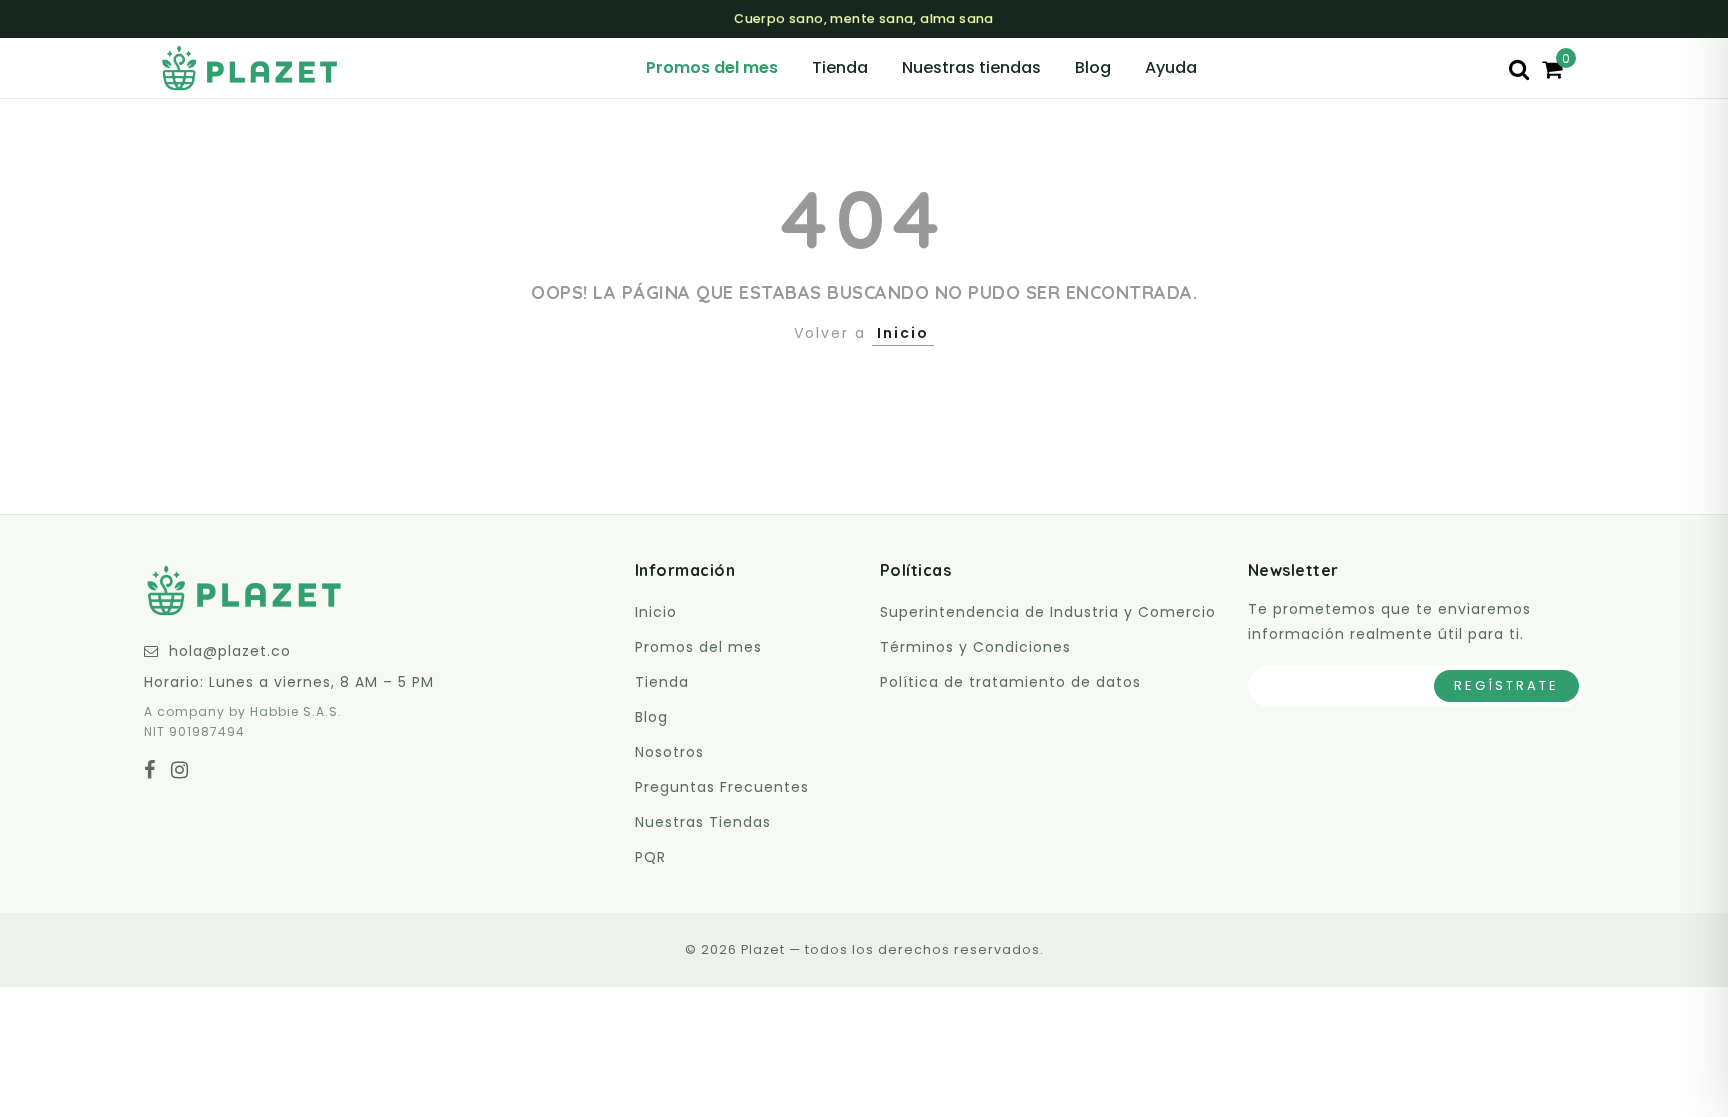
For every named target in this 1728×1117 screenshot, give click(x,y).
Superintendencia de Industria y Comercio (1048, 612)
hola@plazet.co (230, 651)
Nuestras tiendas (971, 67)
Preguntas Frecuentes (722, 787)
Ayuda (1171, 67)
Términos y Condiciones (975, 647)
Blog (1093, 67)
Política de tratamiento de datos (1010, 682)
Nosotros (669, 752)
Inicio (903, 333)
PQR (650, 857)
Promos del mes (712, 67)
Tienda (840, 67)
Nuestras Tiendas (703, 822)
